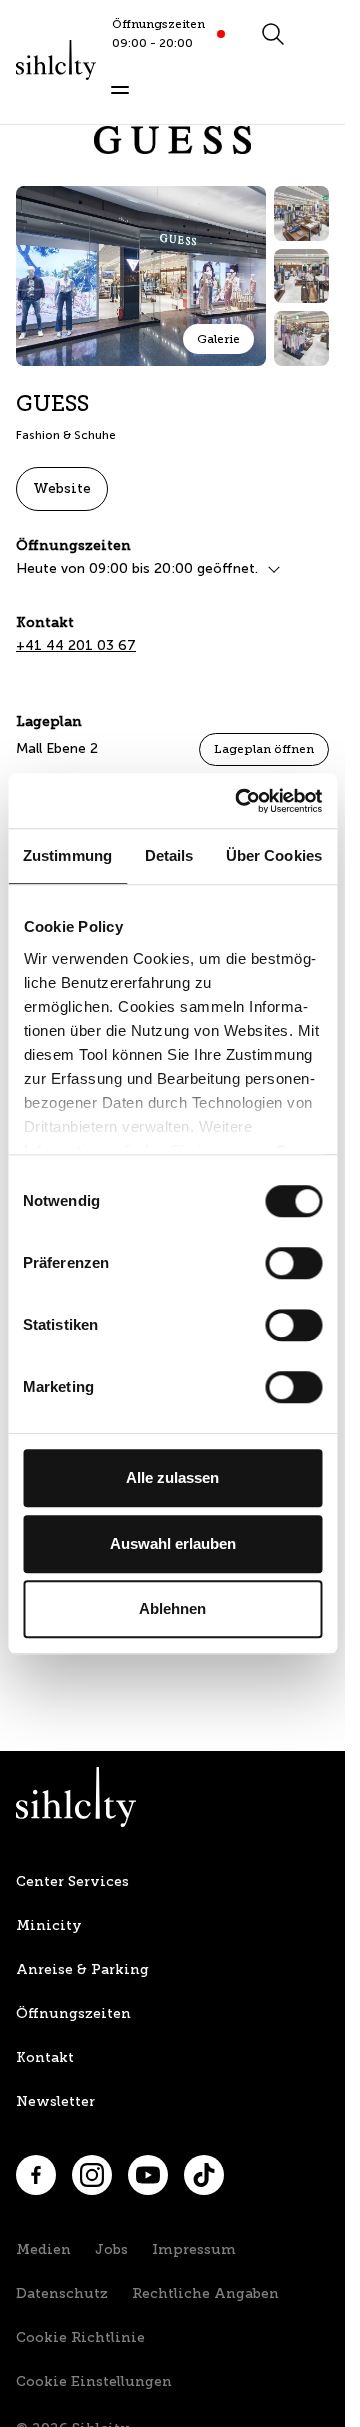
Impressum (194, 2249)
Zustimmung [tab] (67, 855)
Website (62, 488)
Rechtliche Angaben (205, 2293)
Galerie (218, 339)
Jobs (111, 2249)
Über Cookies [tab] (274, 855)
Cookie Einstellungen (94, 2381)
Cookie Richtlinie (80, 2337)
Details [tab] (169, 855)
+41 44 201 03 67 (76, 645)
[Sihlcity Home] (56, 60)
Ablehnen (172, 1608)
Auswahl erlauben (173, 1543)
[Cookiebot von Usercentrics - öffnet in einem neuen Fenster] (241, 801)
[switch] (293, 1263)
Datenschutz (62, 2293)
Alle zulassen (172, 1477)
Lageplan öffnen (264, 749)
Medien (43, 2249)
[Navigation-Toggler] (120, 90)
